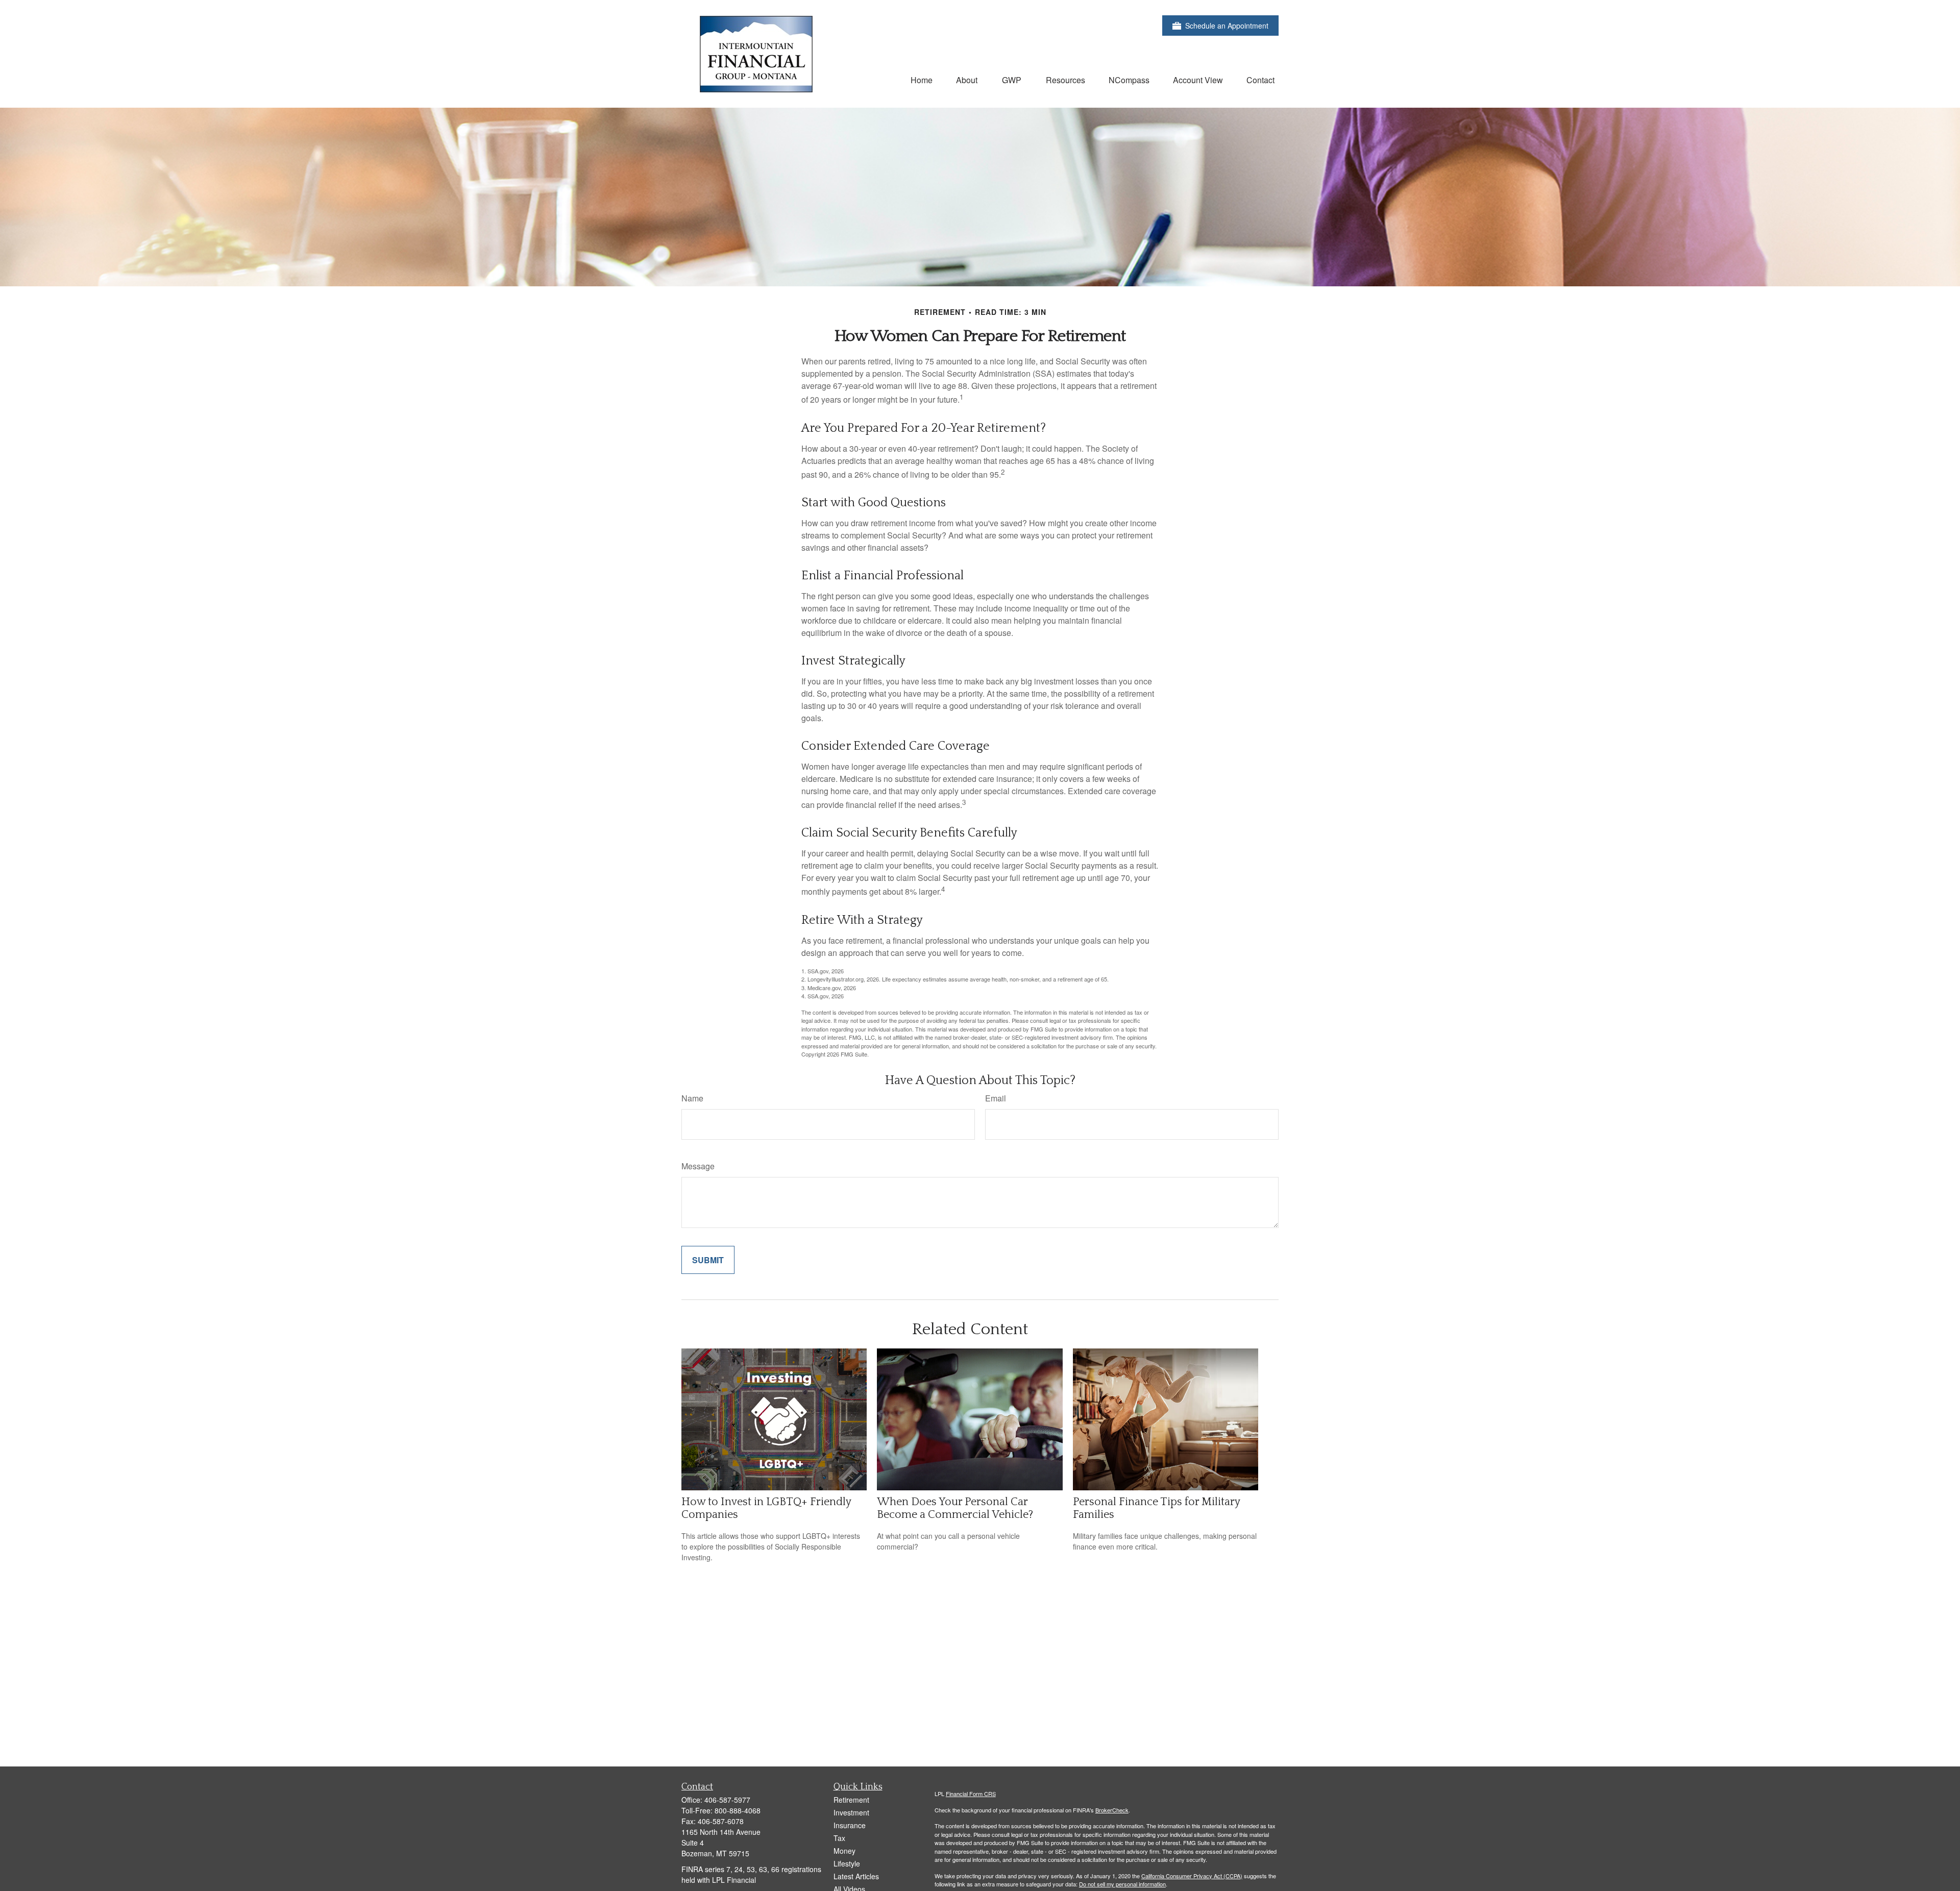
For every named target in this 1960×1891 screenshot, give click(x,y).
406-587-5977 (727, 1800)
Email (996, 1098)
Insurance (850, 1825)
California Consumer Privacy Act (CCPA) (1192, 1876)
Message (698, 1166)
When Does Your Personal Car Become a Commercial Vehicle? (955, 1508)
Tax (839, 1838)
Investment (851, 1812)
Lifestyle (847, 1863)
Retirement (851, 1800)
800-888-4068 (738, 1810)
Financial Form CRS (971, 1794)
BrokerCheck (1112, 1810)
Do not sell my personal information (1122, 1884)
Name (692, 1098)
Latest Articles (856, 1876)
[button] (922, 79)
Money (844, 1851)
